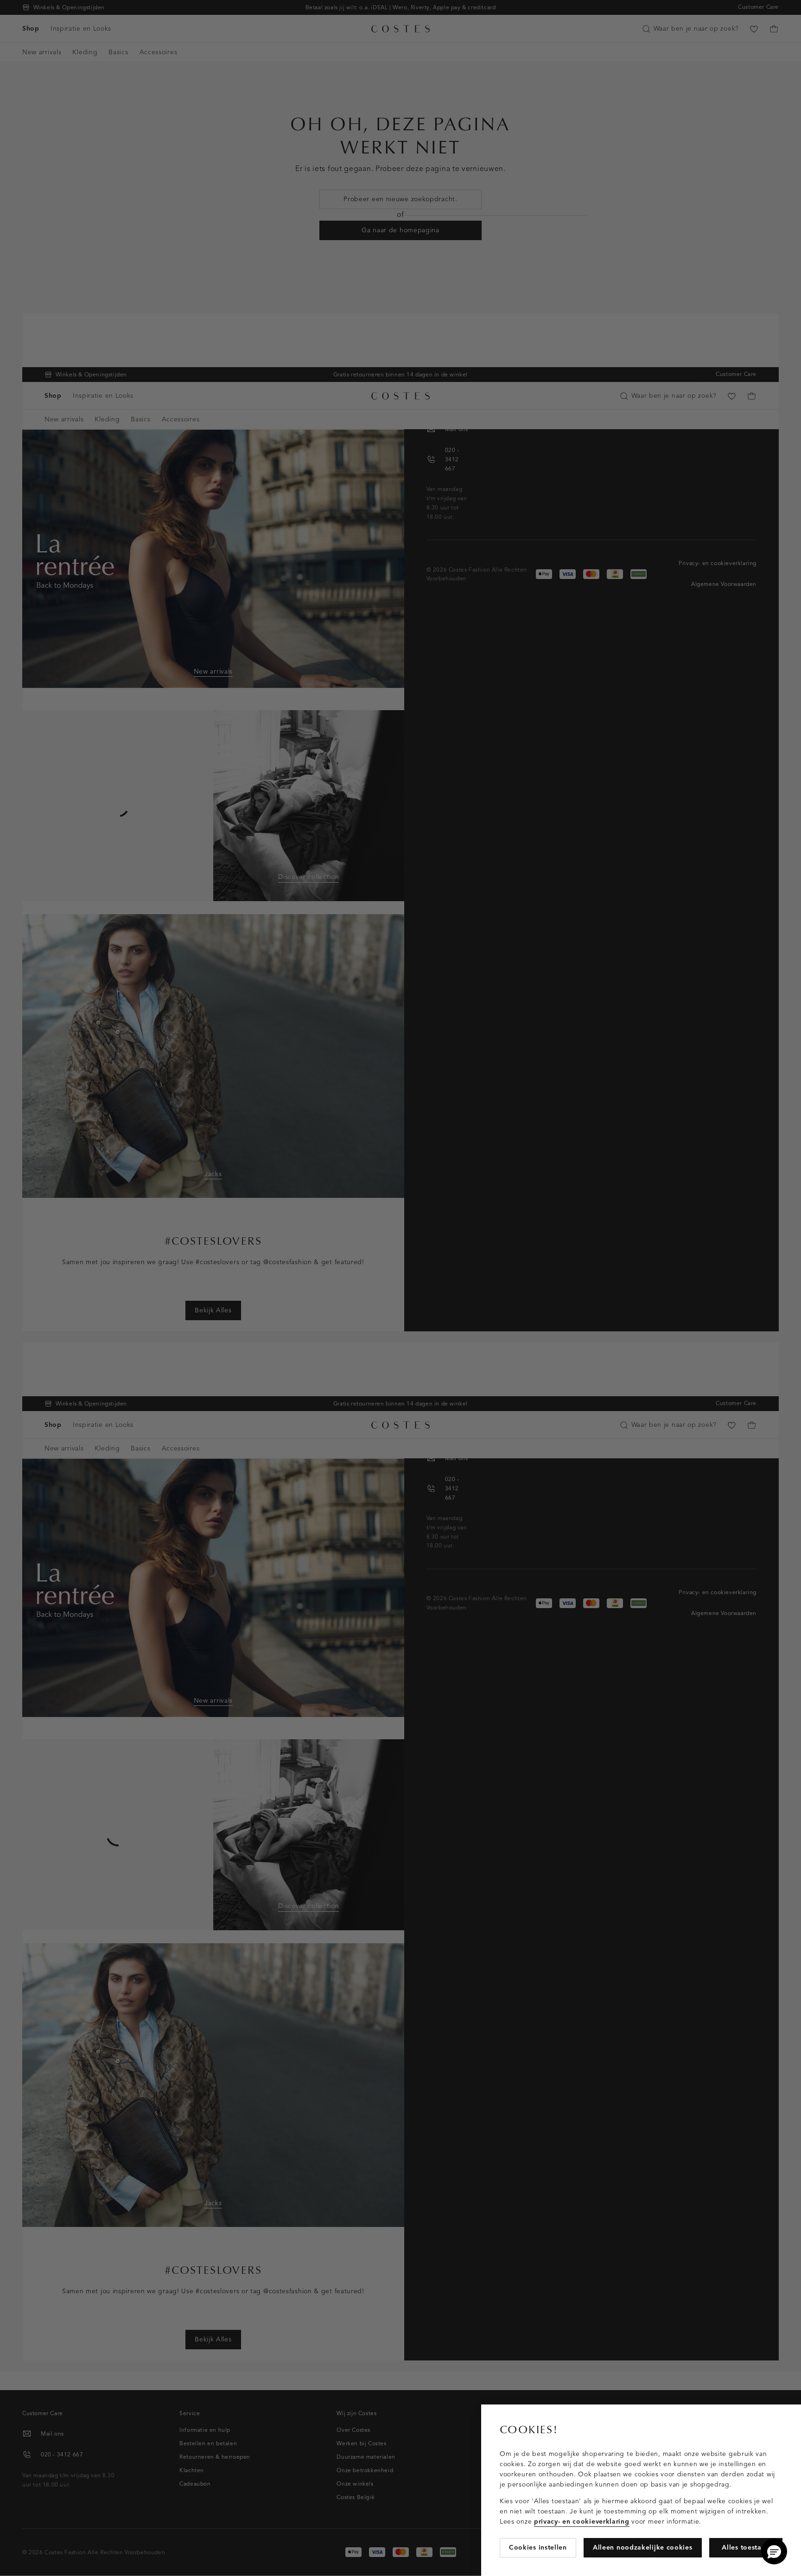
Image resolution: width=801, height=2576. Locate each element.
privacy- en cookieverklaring (582, 2522)
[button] (774, 2551)
